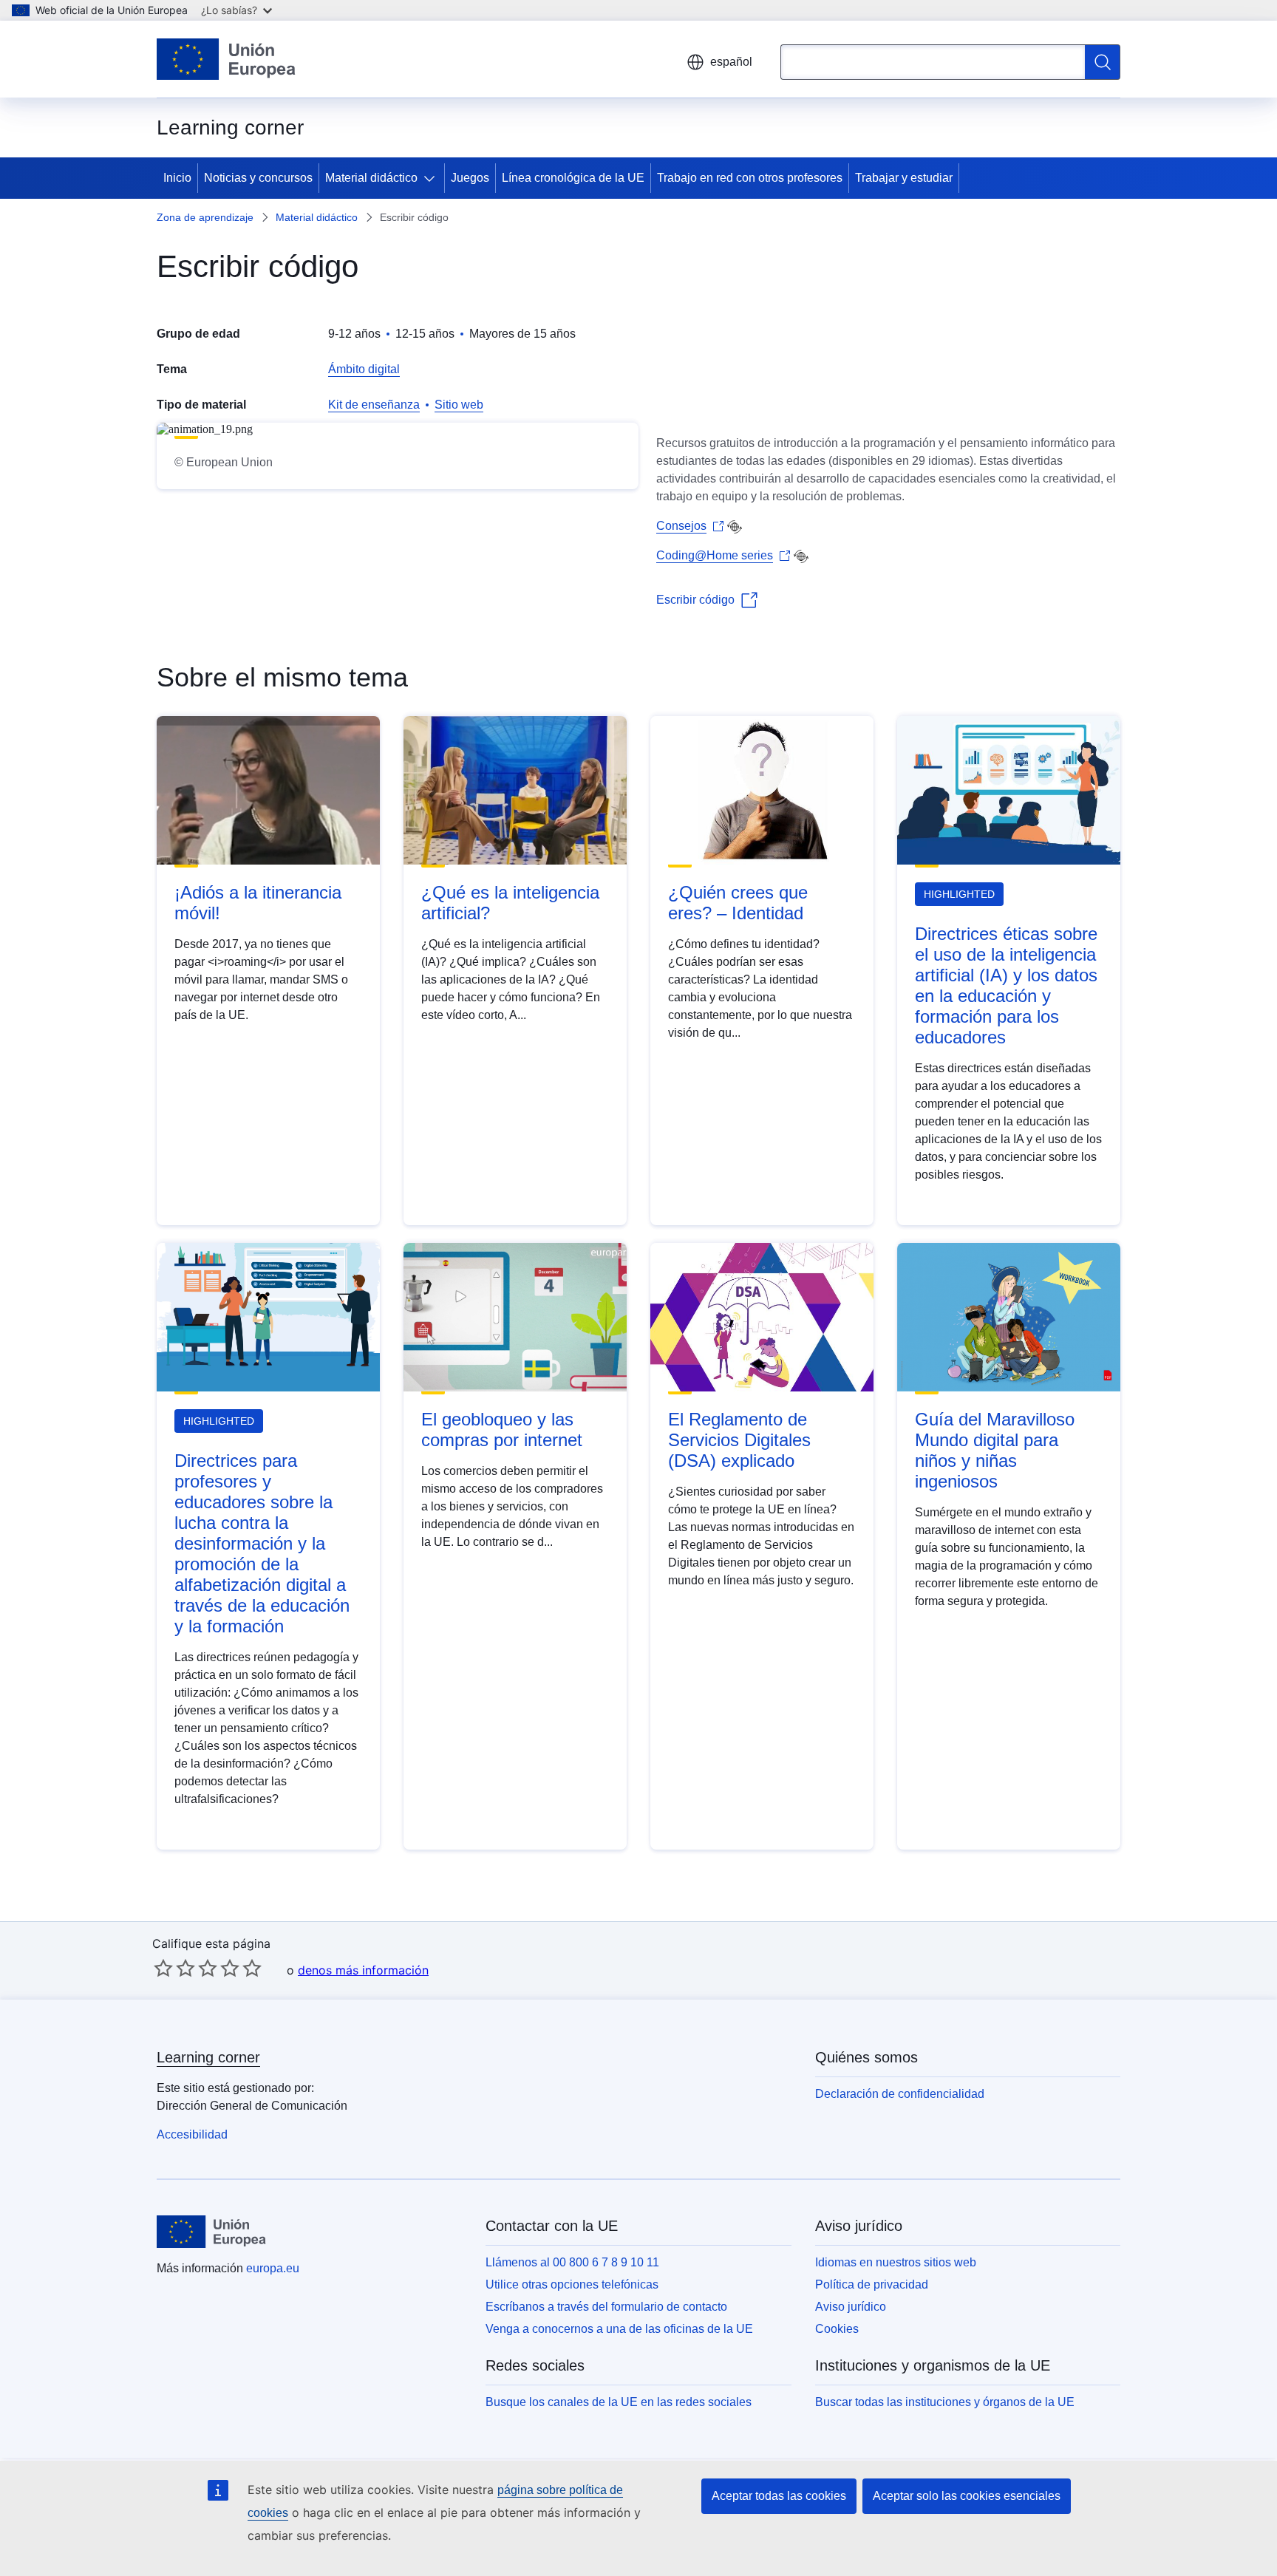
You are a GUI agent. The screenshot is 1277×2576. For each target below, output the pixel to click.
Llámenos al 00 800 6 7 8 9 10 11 (572, 2262)
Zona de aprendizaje (205, 217)
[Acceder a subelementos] (432, 178)
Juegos (470, 178)
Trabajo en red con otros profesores (750, 178)
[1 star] (163, 1968)
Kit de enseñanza (374, 405)
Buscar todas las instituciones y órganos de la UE (945, 2402)
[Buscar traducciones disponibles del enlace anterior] (735, 527)
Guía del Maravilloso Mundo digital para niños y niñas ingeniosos (995, 1450)
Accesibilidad (192, 2134)
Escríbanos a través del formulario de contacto (606, 2307)
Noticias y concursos (258, 178)
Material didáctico (371, 178)
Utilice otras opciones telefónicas (572, 2284)
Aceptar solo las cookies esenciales (967, 2496)
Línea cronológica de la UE (573, 178)
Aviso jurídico (851, 2307)
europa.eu (273, 2268)
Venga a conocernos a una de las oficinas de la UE (619, 2329)
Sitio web (459, 405)
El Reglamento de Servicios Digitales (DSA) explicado (739, 1440)
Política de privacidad (872, 2284)
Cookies (837, 2329)
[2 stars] (174, 1968)
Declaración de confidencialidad (900, 2094)
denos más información (363, 1970)
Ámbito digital (364, 369)
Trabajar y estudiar (904, 178)
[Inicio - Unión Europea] (226, 59)
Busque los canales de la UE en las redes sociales (619, 2402)
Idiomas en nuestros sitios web (896, 2262)
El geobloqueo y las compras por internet (502, 1430)
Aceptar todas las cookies (779, 2496)
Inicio (177, 178)
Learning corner (208, 2057)
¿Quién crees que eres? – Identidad (738, 903)
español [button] (731, 62)
